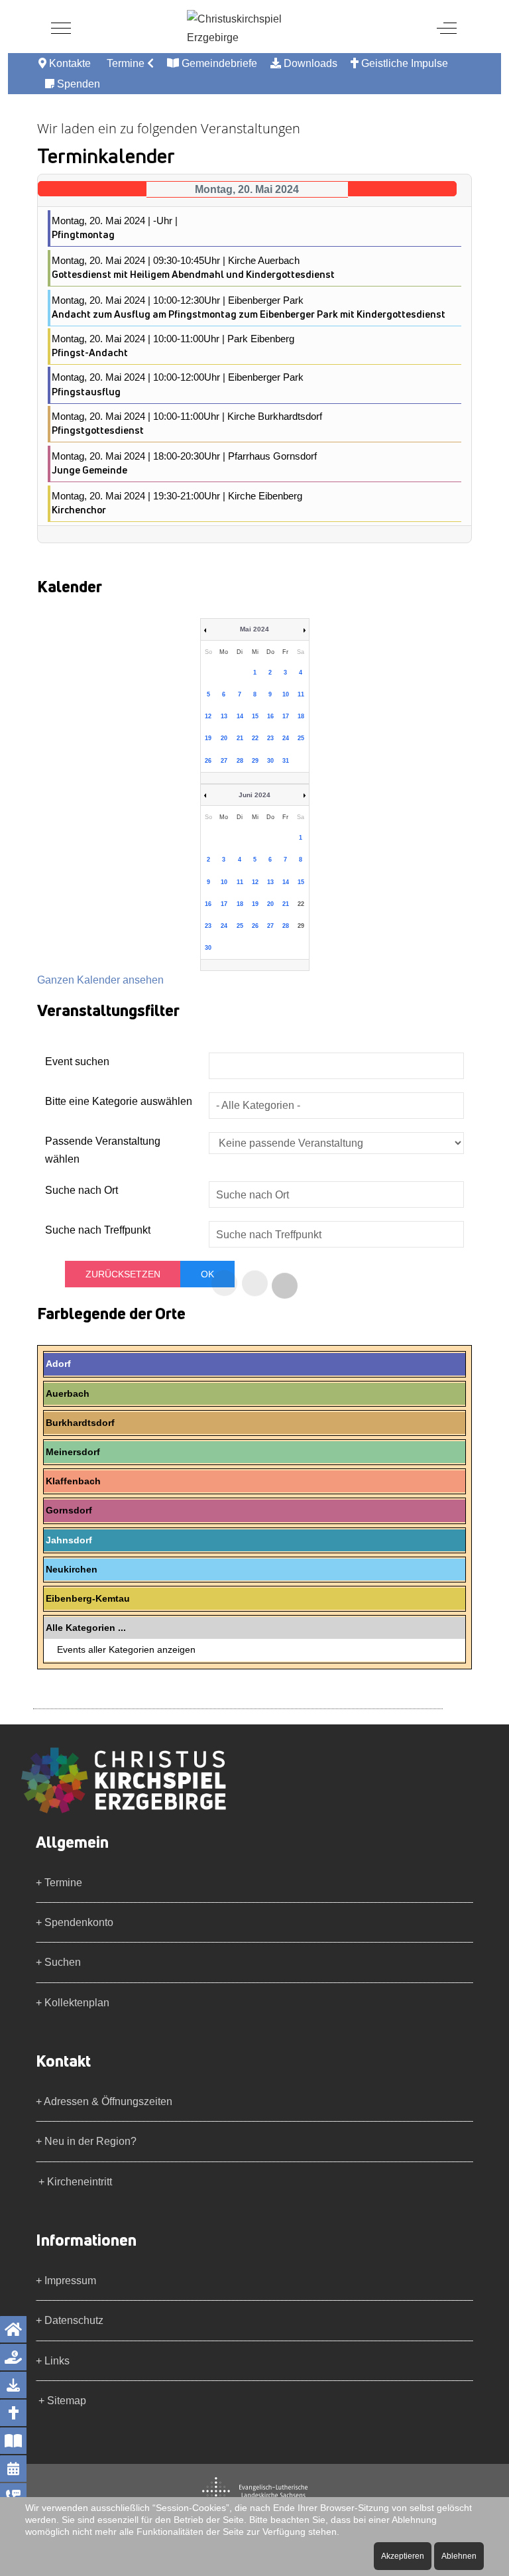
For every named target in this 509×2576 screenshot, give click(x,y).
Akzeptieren (403, 2556)
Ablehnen (459, 2556)
